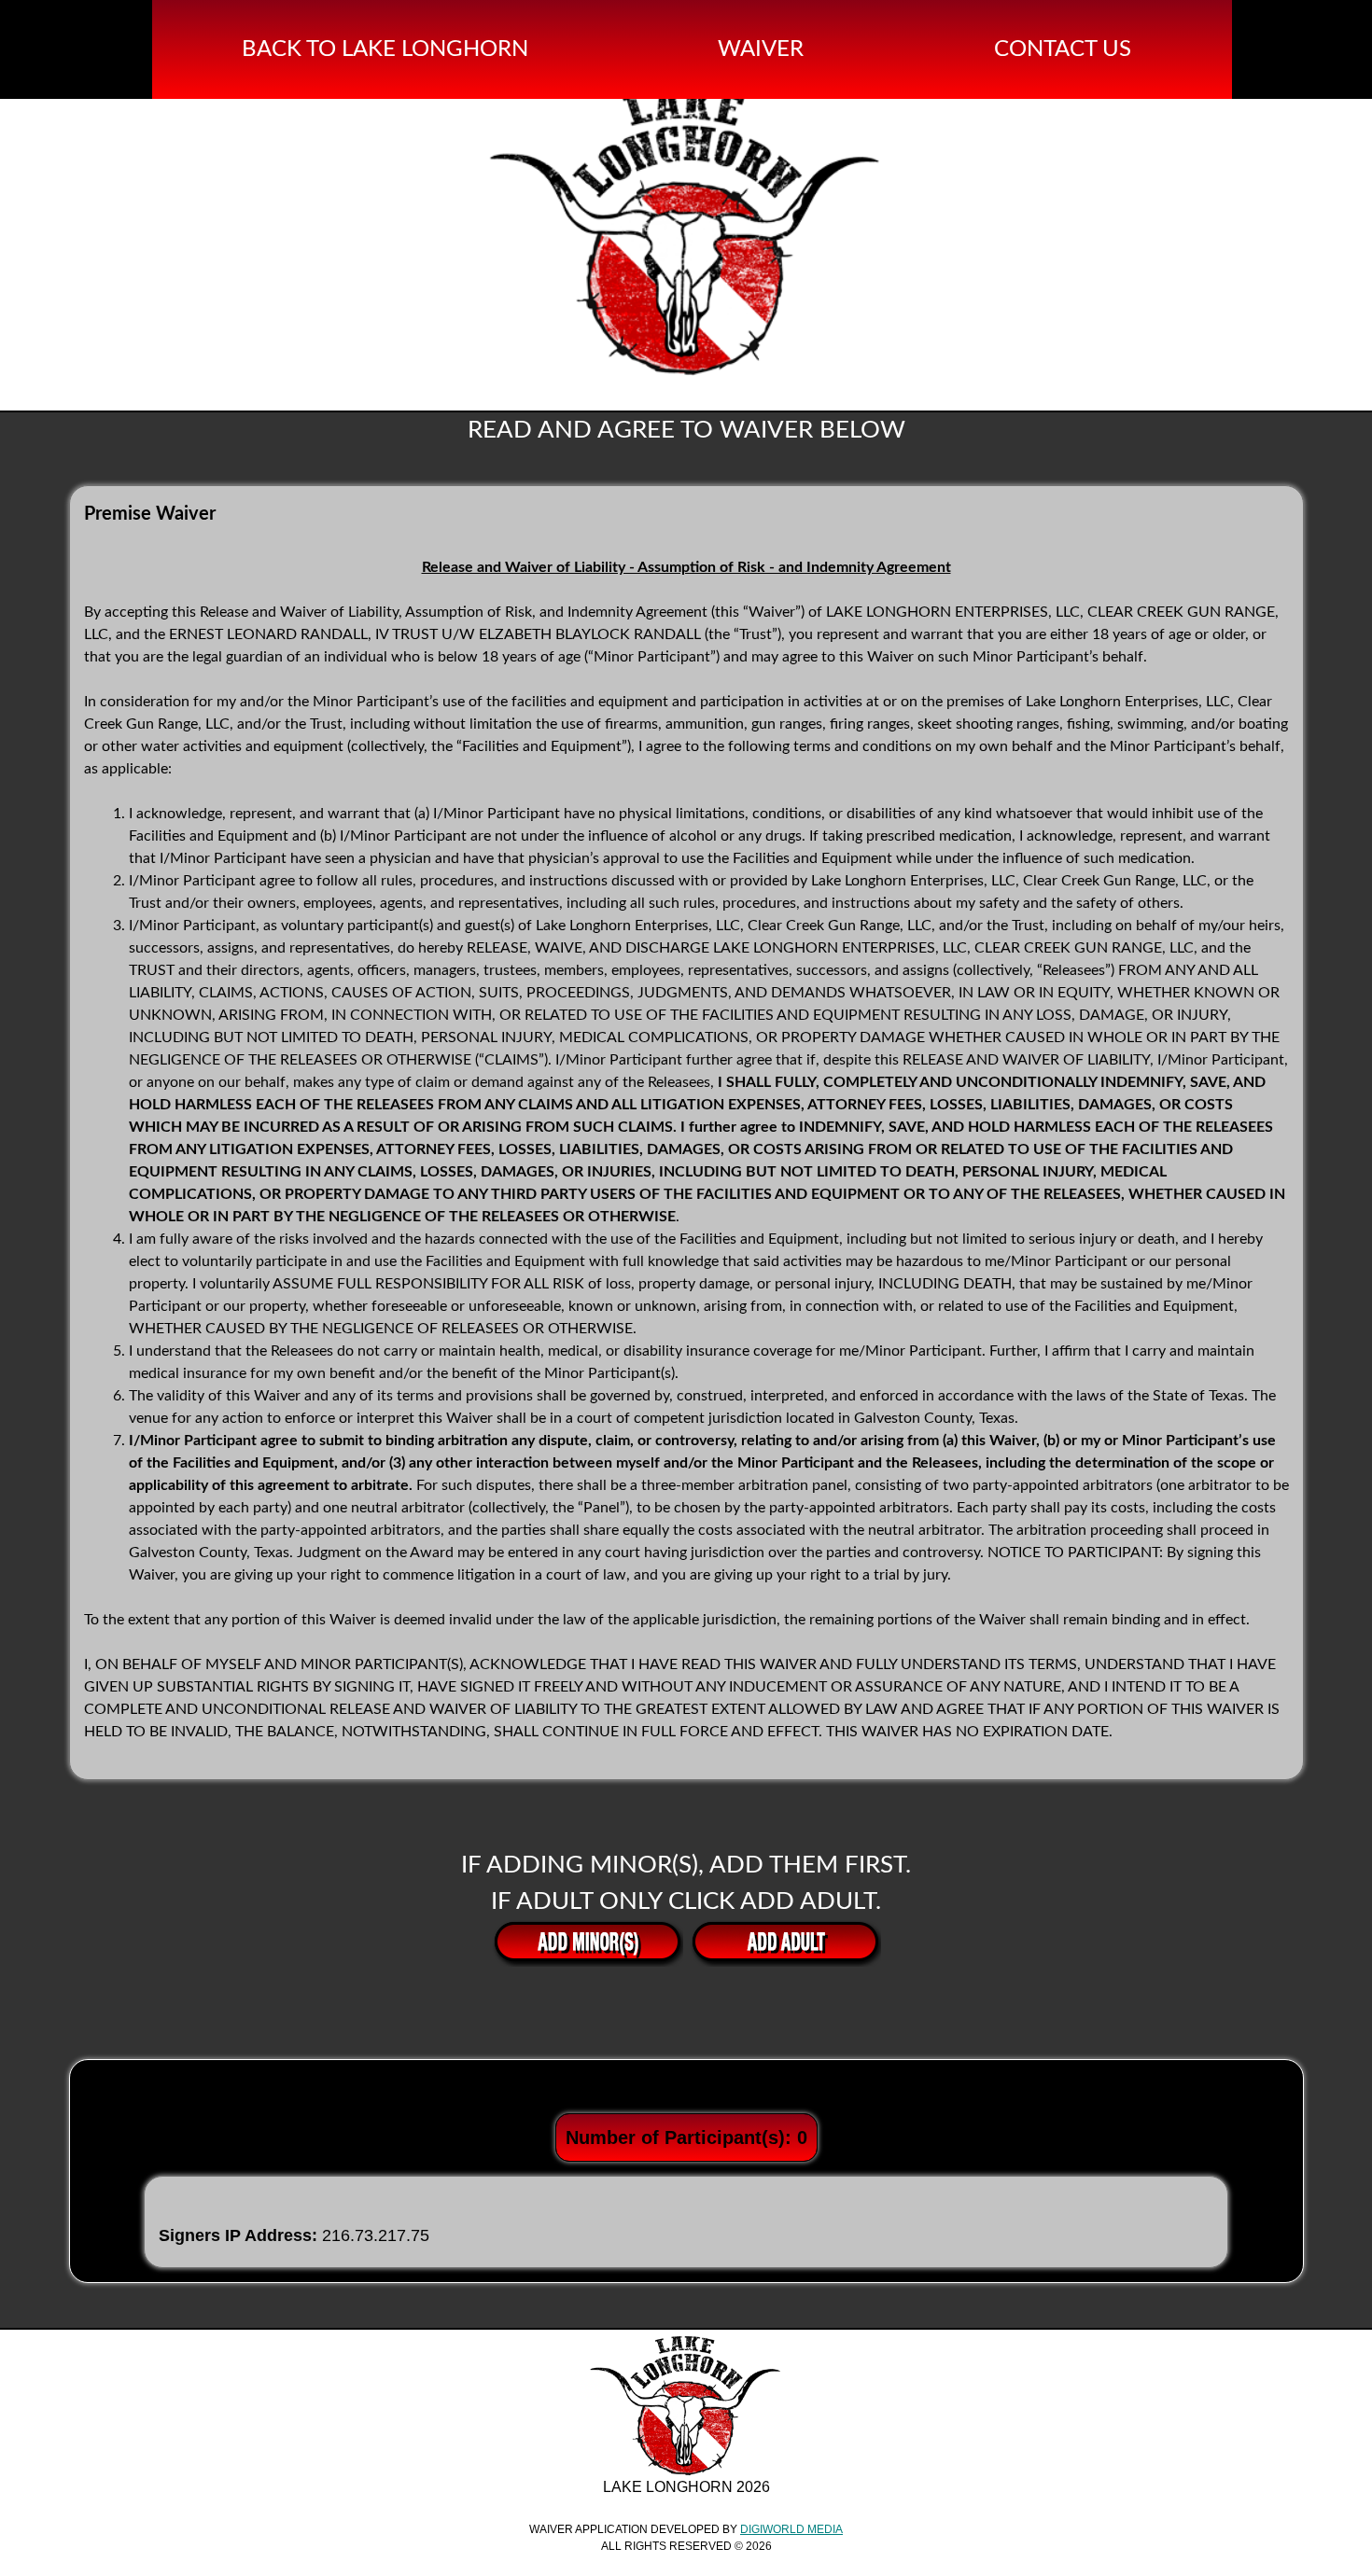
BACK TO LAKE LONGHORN (391, 49)
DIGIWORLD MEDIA (791, 2529)
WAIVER (766, 49)
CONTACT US (1068, 49)
